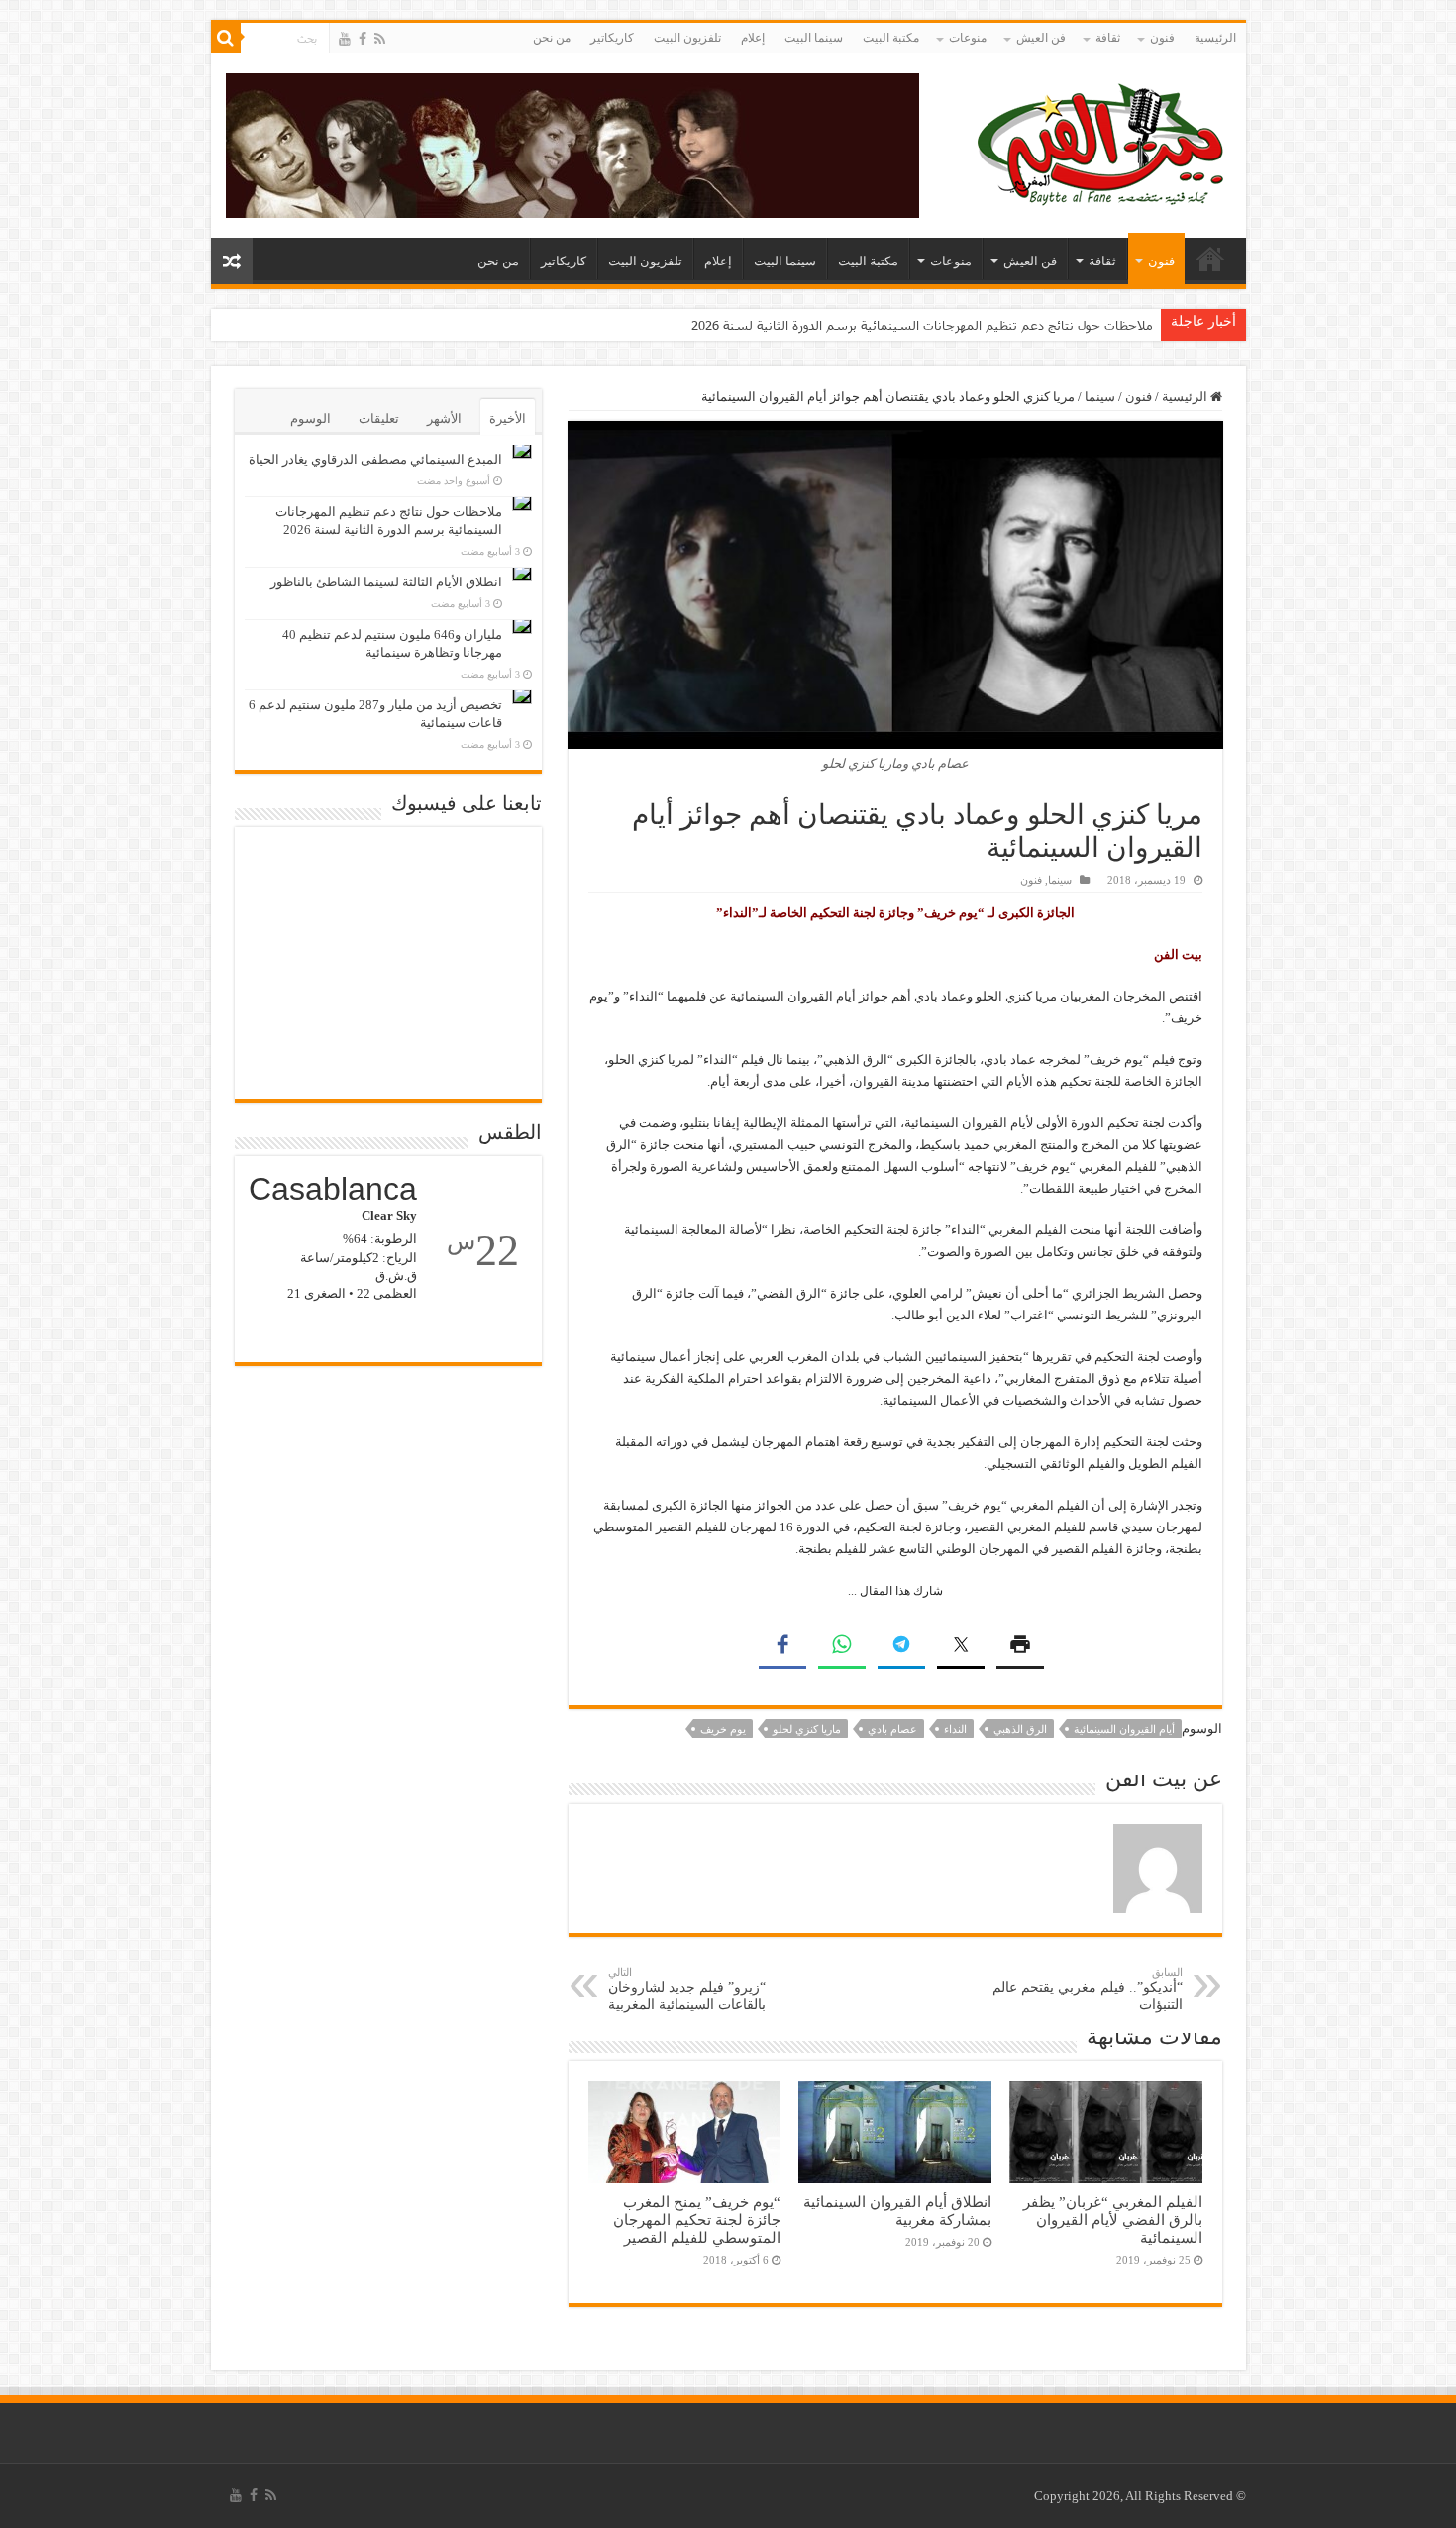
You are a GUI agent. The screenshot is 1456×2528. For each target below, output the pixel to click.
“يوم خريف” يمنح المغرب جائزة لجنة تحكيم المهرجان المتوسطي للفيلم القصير (697, 2219)
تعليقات (379, 419)
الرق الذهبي (1020, 1729)
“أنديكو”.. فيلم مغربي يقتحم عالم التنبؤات (1088, 1989)
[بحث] (226, 38)
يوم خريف (723, 1729)
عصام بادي (892, 1729)
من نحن (552, 38)
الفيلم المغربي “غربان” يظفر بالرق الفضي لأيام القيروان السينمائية (1113, 2219)
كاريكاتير (612, 38)
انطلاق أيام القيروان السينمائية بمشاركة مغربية (897, 2211)
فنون (1162, 38)
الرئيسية (1215, 38)
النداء (955, 1729)
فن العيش (1041, 38)
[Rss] (380, 39)
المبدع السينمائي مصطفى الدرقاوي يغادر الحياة (375, 459)
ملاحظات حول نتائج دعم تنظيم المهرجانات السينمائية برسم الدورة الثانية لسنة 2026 (922, 325)
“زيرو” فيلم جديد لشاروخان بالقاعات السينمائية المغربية (687, 1989)
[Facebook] (363, 39)
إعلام (753, 38)
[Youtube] (345, 39)
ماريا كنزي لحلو (807, 1729)
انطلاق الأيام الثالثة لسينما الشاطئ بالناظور (386, 582)
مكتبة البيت (891, 38)
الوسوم (311, 419)
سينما (1100, 397)
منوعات (968, 38)
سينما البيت (814, 38)
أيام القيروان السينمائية (1124, 1729)
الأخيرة (508, 419)
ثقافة (1108, 38)
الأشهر (444, 419)
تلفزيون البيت (687, 38)
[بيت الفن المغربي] (1102, 141)
